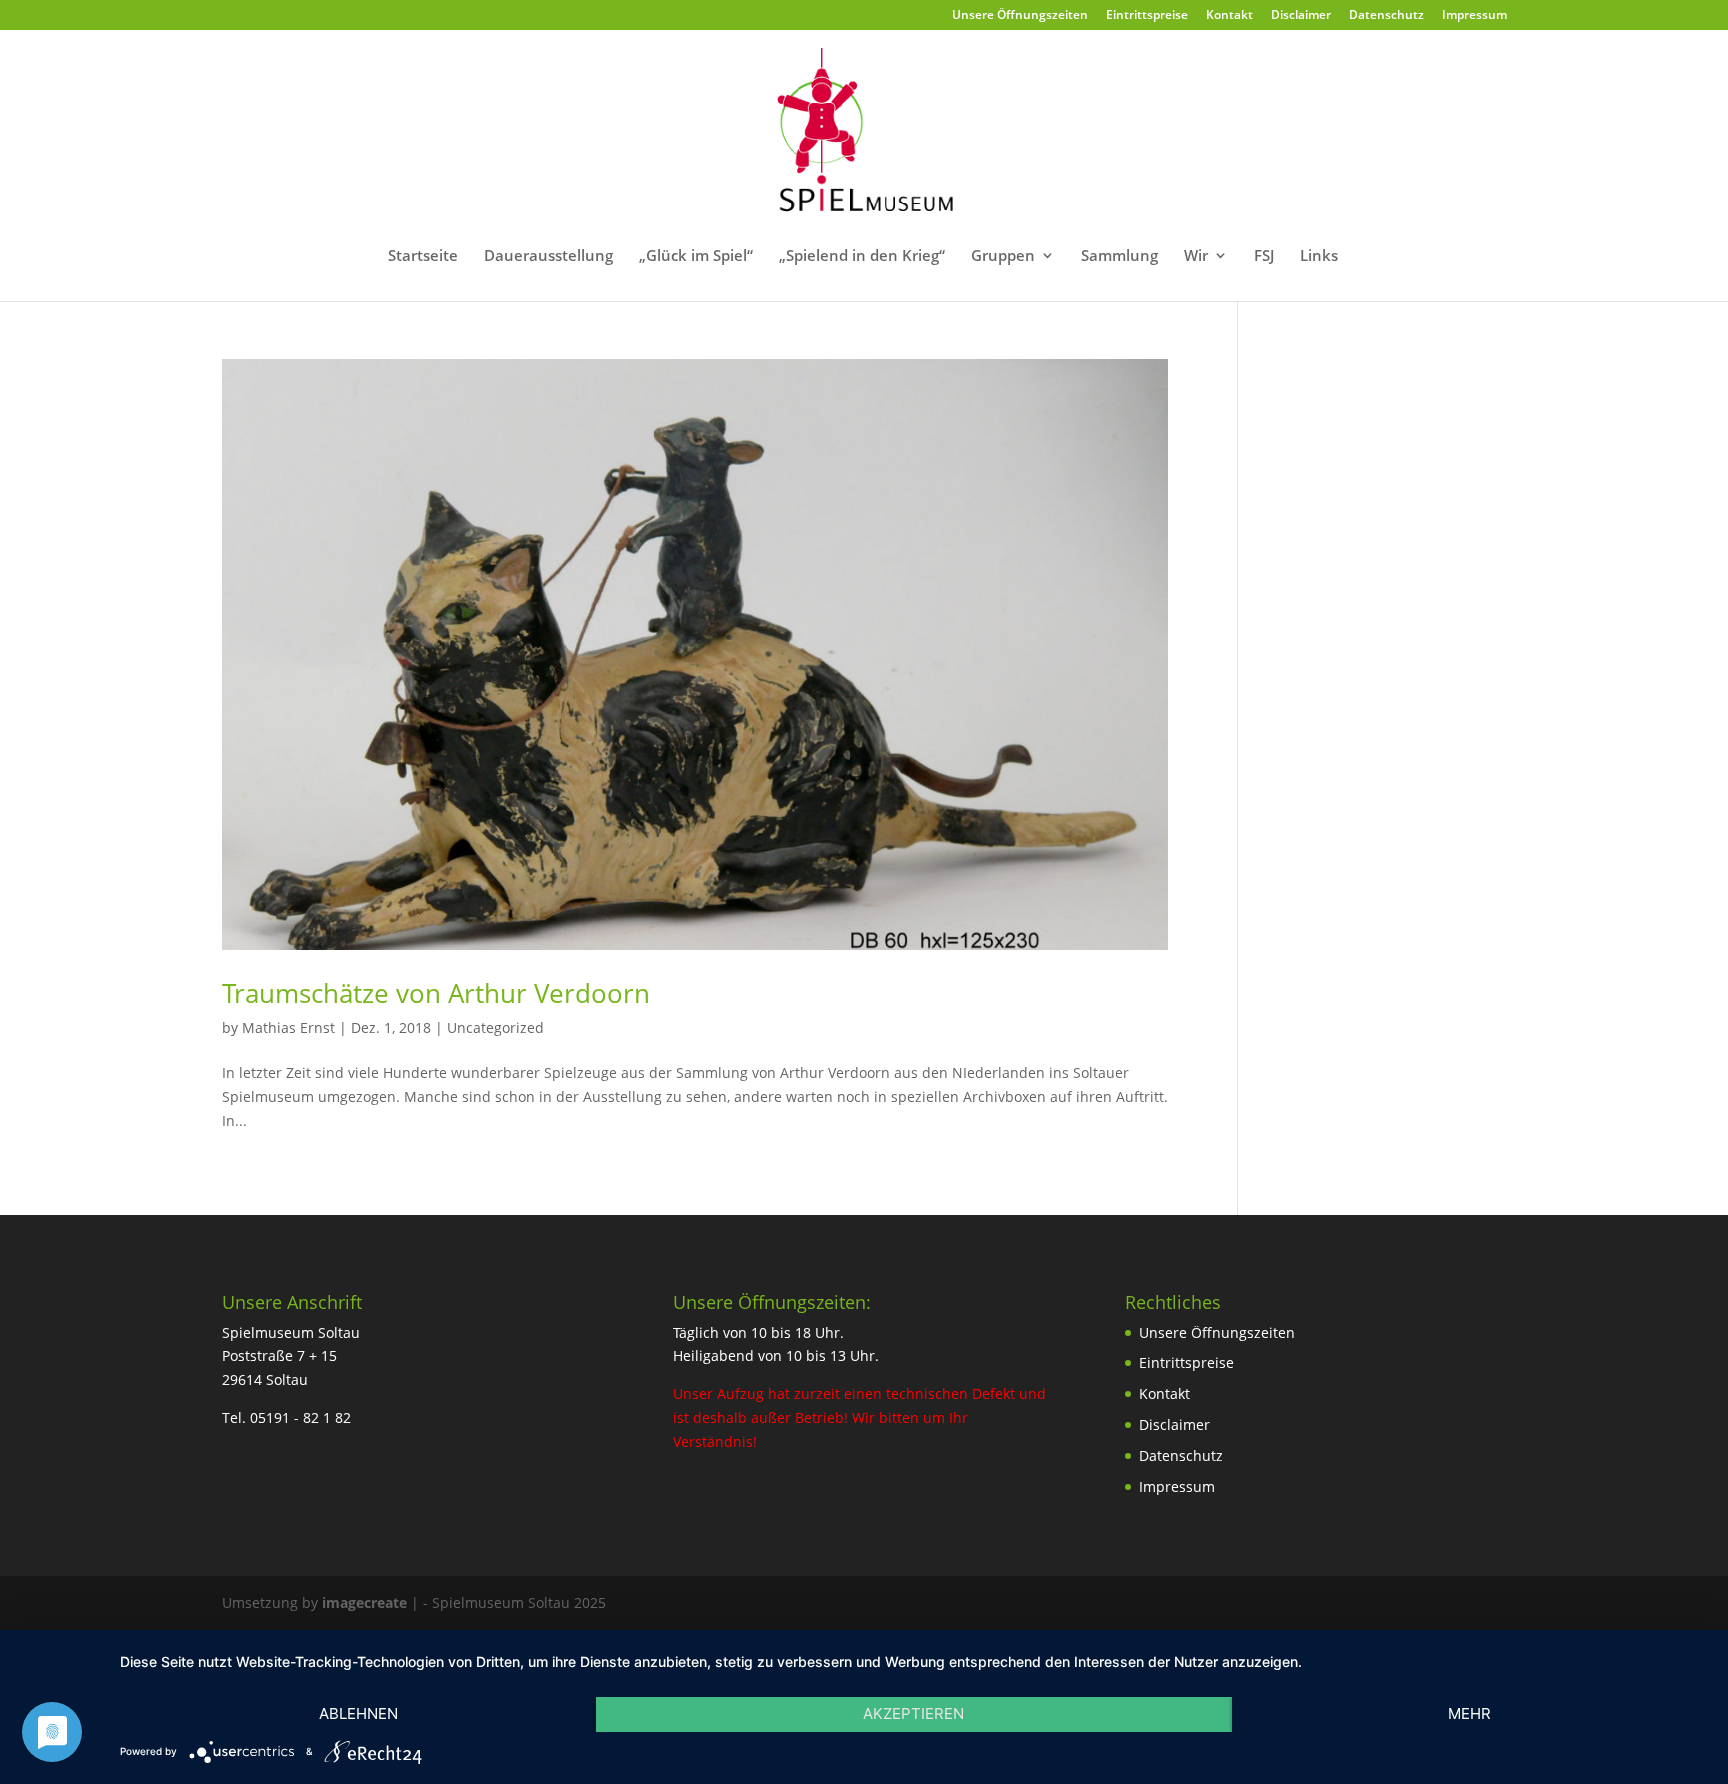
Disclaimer (1301, 16)
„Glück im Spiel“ (696, 256)
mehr (1469, 1713)
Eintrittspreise (1147, 16)
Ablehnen (358, 1713)
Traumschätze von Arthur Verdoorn (436, 993)
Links (1319, 256)
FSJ (1264, 256)
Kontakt (1229, 16)
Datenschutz (1386, 16)
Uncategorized (495, 1027)
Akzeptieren (913, 1713)
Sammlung (1119, 256)
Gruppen (1003, 256)
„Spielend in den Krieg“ (862, 256)
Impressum (1474, 16)
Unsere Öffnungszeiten (1020, 16)
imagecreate (364, 1602)
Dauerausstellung (548, 256)
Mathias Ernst (288, 1027)
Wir (1196, 256)
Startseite (423, 256)
